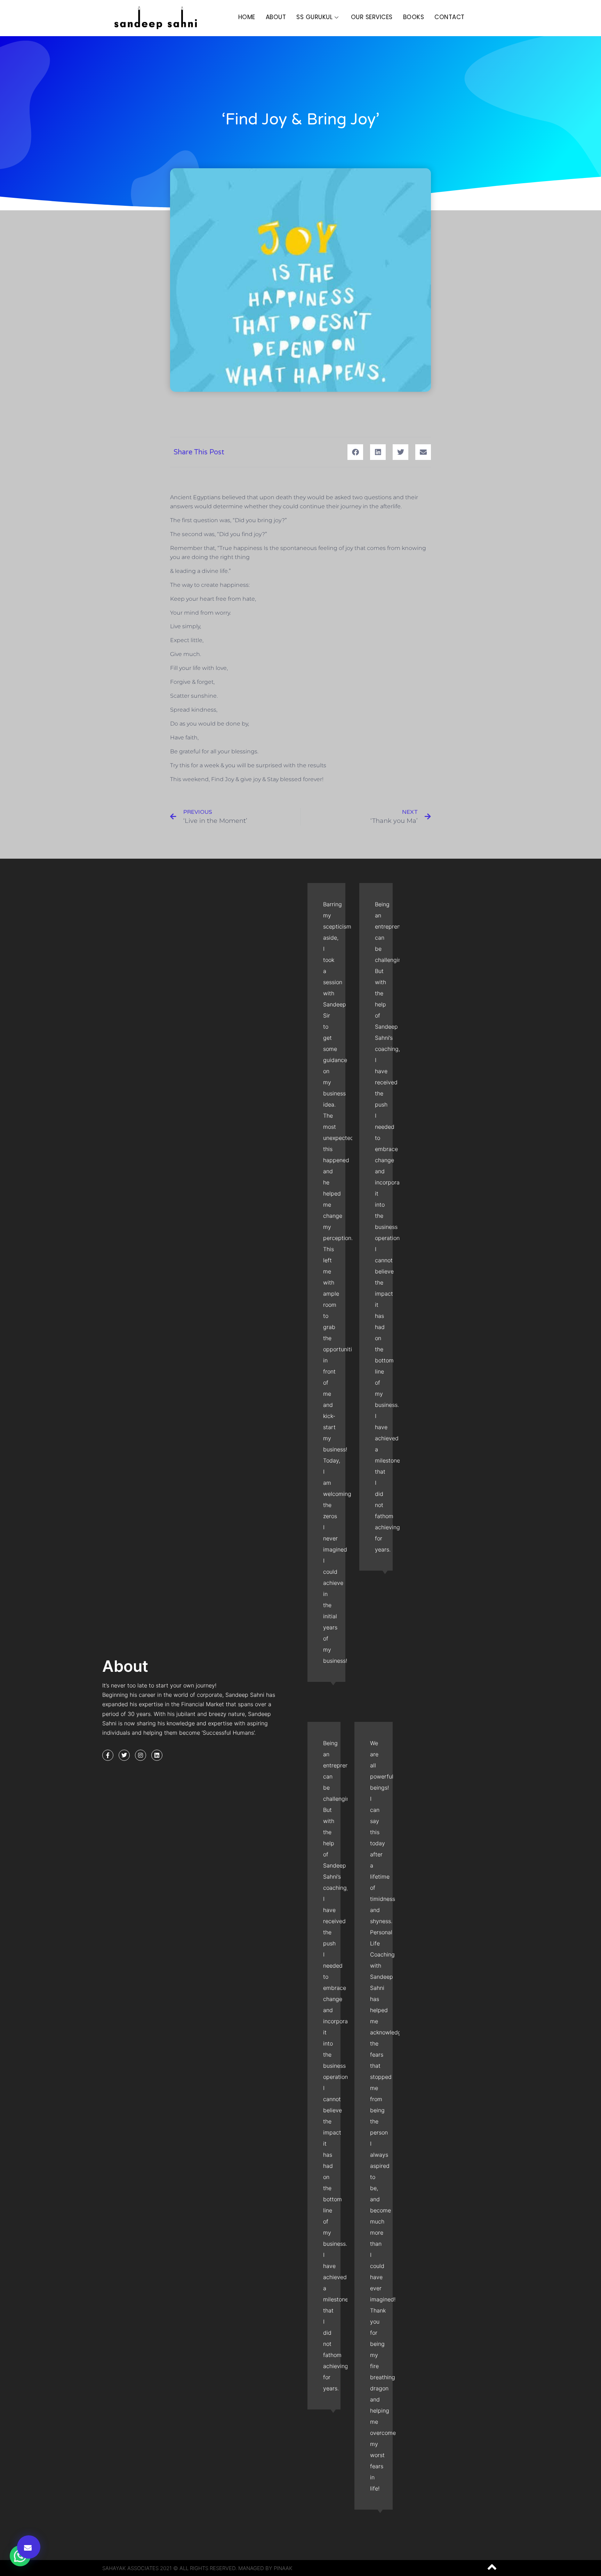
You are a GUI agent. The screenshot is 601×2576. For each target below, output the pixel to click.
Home (247, 17)
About (276, 17)
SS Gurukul (314, 17)
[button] (29, 2547)
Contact (450, 17)
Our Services (372, 17)
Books (414, 17)
